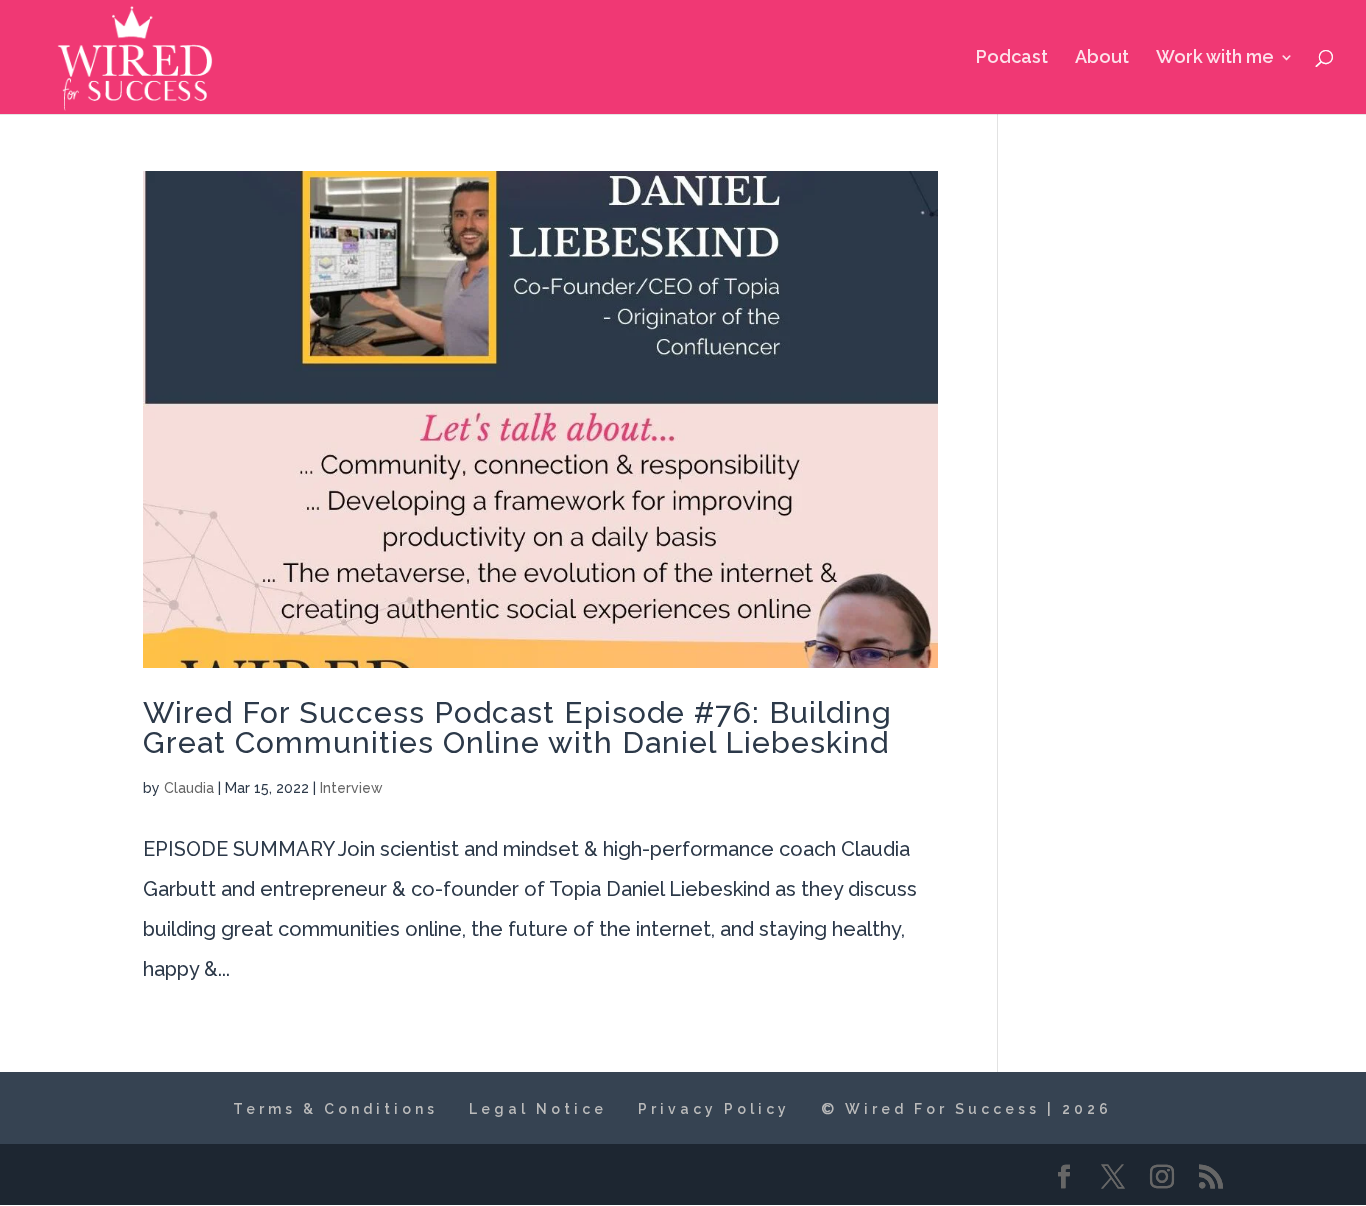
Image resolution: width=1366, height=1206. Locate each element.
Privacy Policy (714, 1109)
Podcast (1012, 58)
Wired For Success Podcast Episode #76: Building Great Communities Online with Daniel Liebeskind (517, 727)
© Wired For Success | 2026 (966, 1109)
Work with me (1215, 58)
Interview (351, 788)
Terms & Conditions (335, 1109)
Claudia (189, 788)
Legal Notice (538, 1109)
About (1102, 58)
